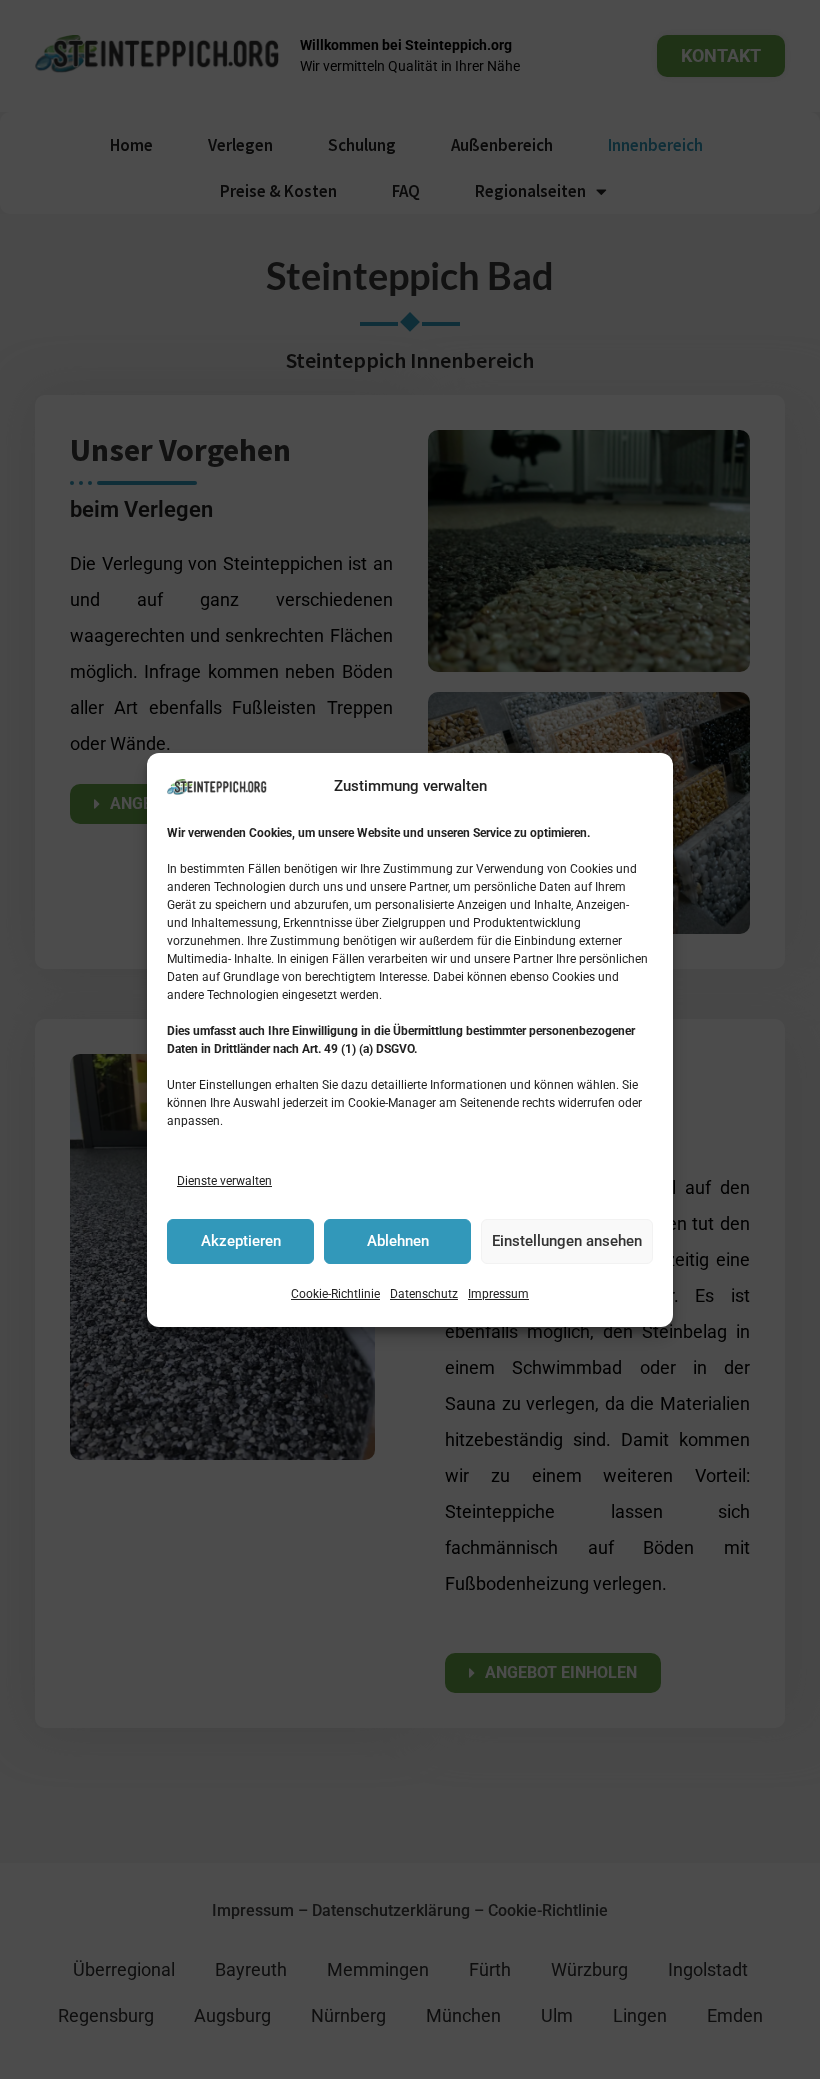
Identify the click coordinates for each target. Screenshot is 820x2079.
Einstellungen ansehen (567, 1241)
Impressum (498, 1294)
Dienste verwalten (224, 1181)
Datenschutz (424, 1294)
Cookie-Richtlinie (335, 1294)
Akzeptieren (241, 1241)
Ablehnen (398, 1241)
